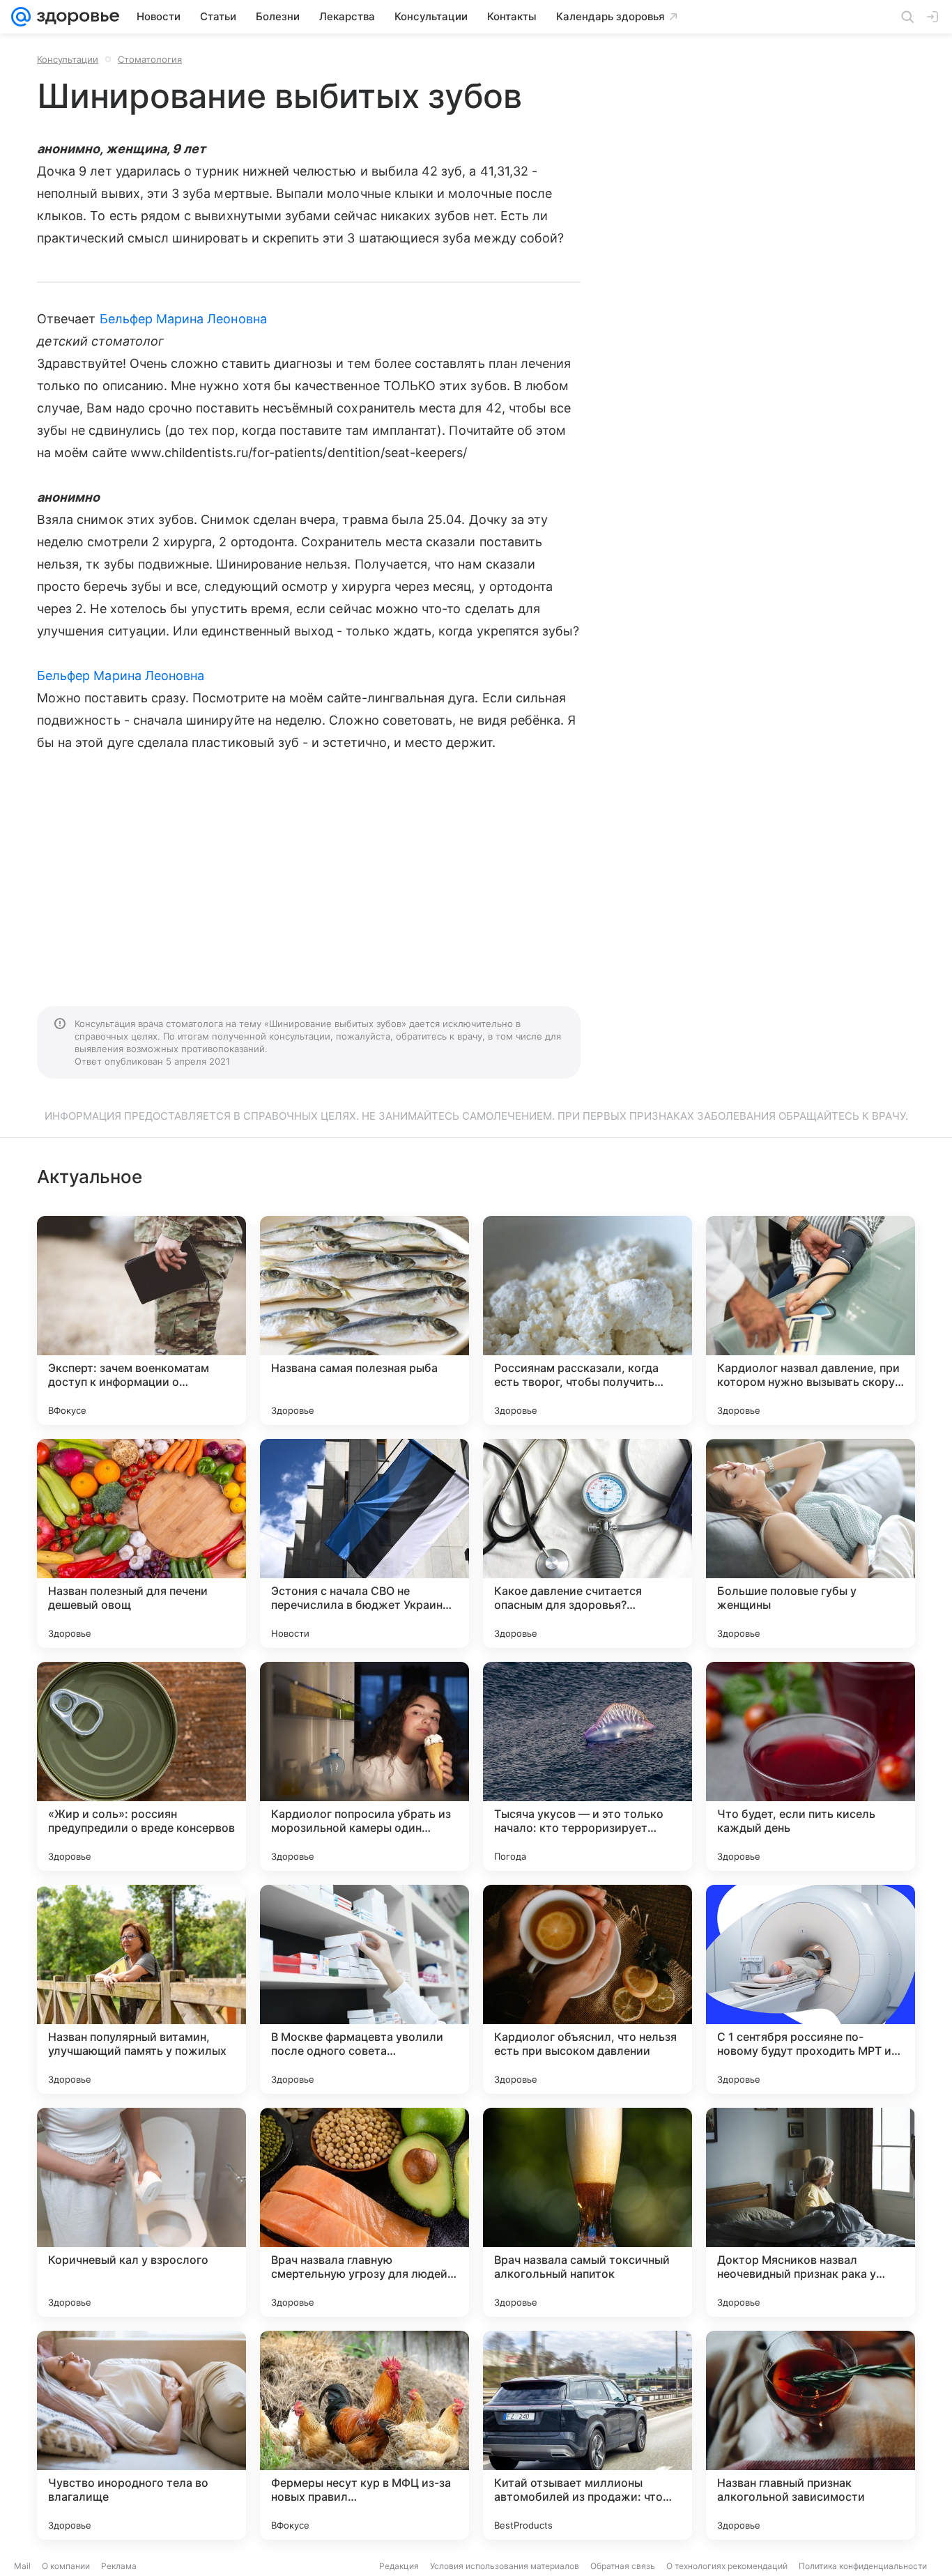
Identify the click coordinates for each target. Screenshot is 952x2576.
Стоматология (150, 59)
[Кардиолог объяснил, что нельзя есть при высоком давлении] (588, 1989)
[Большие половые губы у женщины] (811, 1543)
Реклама (119, 2566)
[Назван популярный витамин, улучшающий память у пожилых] (141, 1989)
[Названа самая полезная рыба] (364, 1320)
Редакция (399, 2566)
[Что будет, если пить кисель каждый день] (811, 1766)
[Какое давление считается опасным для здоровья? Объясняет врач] (588, 1543)
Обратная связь (623, 2566)
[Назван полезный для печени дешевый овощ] (141, 1543)
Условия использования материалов (505, 2566)
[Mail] (21, 17)
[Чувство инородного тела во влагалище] (141, 2435)
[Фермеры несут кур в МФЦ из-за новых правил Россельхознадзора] (364, 2435)
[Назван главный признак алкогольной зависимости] (811, 2435)
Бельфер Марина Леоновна (183, 319)
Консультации (68, 59)
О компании (66, 2566)
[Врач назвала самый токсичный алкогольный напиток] (588, 2212)
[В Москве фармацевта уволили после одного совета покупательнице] (364, 1989)
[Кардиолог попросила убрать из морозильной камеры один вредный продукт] (364, 1766)
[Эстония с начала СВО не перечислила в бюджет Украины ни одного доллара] (364, 1543)
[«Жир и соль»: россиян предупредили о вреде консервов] (141, 1766)
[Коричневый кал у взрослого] (141, 2212)
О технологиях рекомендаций (727, 2566)
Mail (22, 2566)
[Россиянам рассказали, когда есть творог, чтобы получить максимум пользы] (588, 1320)
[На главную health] (75, 17)
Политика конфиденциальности (863, 2566)
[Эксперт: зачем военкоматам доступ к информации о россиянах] (141, 1320)
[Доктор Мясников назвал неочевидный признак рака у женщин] (811, 2212)
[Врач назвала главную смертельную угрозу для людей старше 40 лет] (364, 2212)
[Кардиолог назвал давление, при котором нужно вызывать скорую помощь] (811, 1320)
